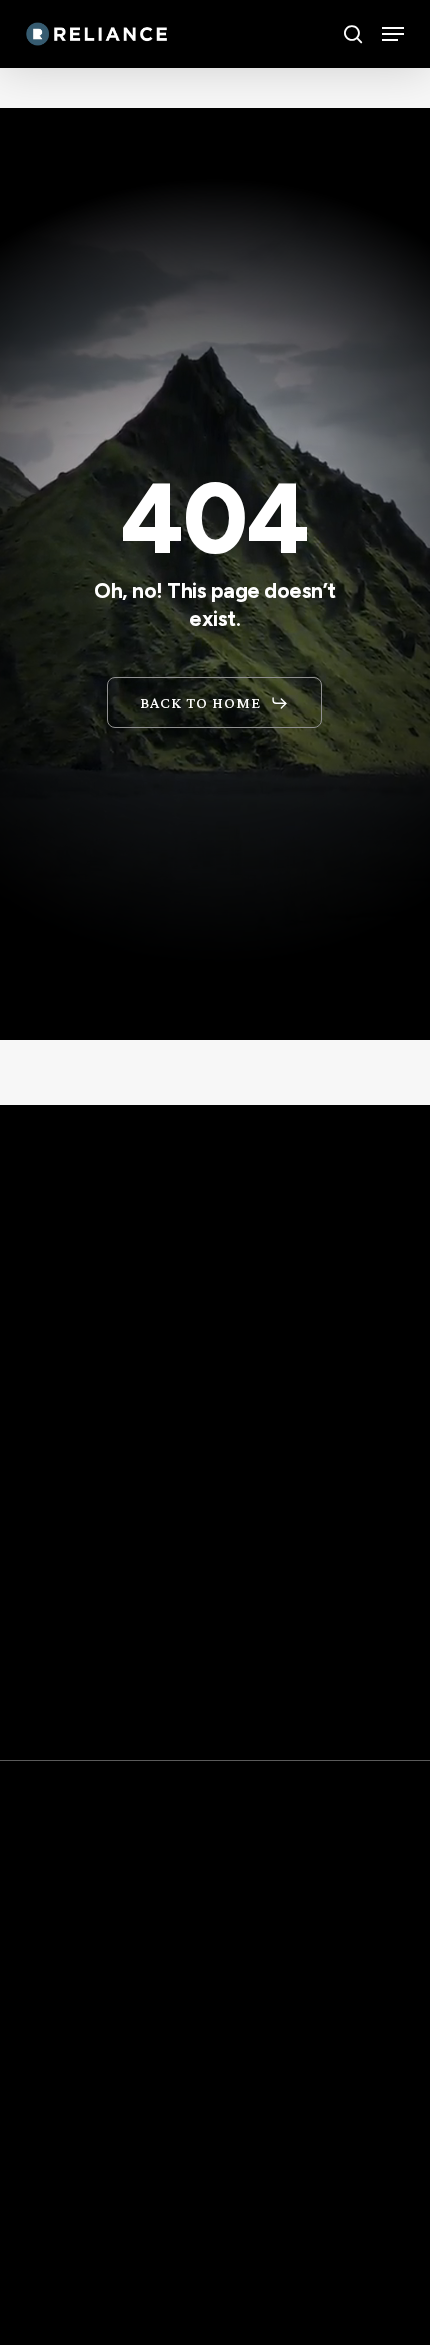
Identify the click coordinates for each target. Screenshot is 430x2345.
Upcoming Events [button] (117, 2168)
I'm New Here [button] (93, 2206)
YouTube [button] (71, 2282)
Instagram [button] (81, 2320)
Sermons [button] (71, 2244)
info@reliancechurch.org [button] (166, 2052)
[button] (393, 34)
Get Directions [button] (125, 1765)
